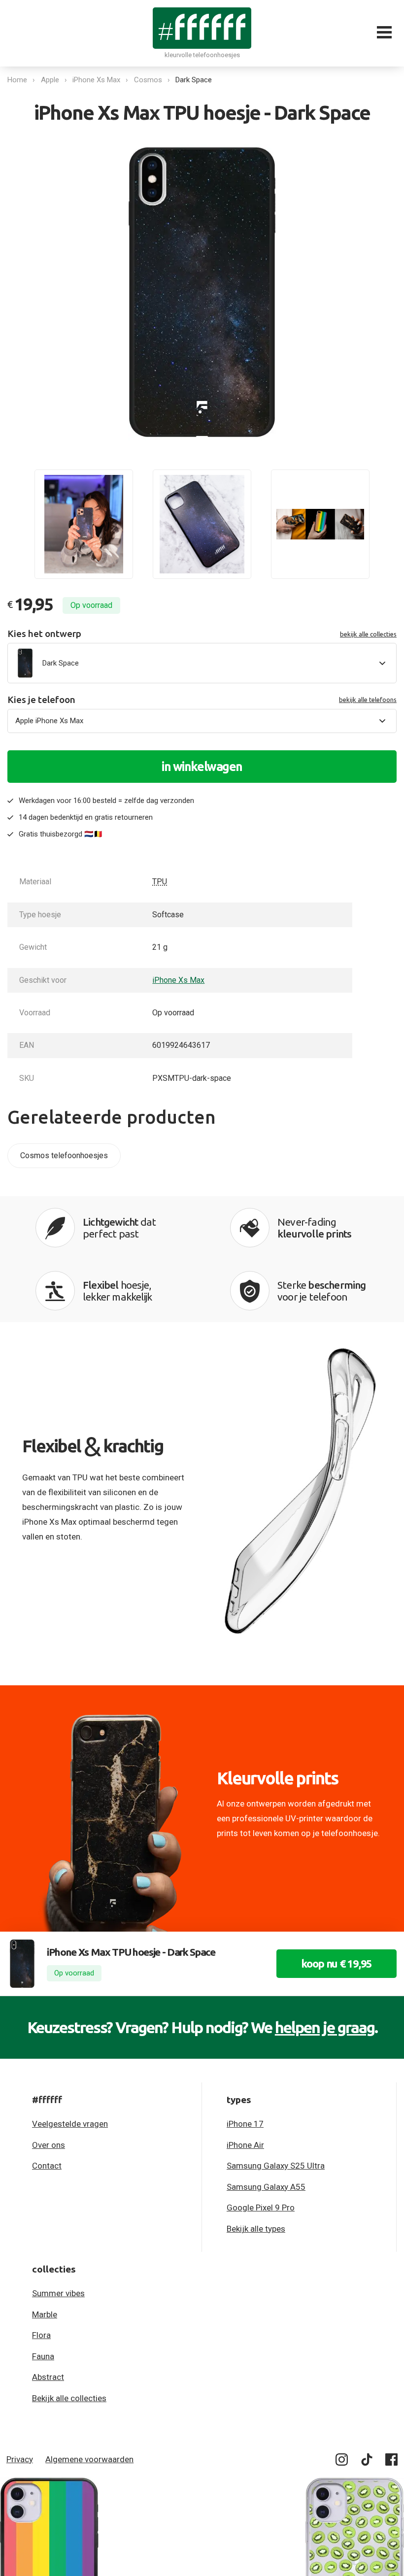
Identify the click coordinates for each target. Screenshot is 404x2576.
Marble (45, 2314)
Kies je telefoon (202, 700)
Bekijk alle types (256, 2229)
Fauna (43, 2356)
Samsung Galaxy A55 (266, 2187)
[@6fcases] (342, 2461)
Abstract (48, 2377)
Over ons (49, 2145)
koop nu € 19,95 (337, 1963)
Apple (50, 80)
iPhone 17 (245, 2124)
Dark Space (194, 80)
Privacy (20, 2459)
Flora (41, 2335)
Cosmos (148, 80)
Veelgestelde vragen (70, 2124)
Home (17, 80)
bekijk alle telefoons (368, 700)
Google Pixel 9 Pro (261, 2208)
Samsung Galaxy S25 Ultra (276, 2166)
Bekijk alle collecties (69, 2398)
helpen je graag (325, 2027)
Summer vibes (58, 2293)
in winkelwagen (202, 767)
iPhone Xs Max (96, 80)
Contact (47, 2166)
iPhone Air (245, 2145)
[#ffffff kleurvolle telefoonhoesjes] (202, 28)
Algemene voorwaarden (89, 2459)
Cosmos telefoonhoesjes (64, 1155)
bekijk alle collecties (368, 634)
